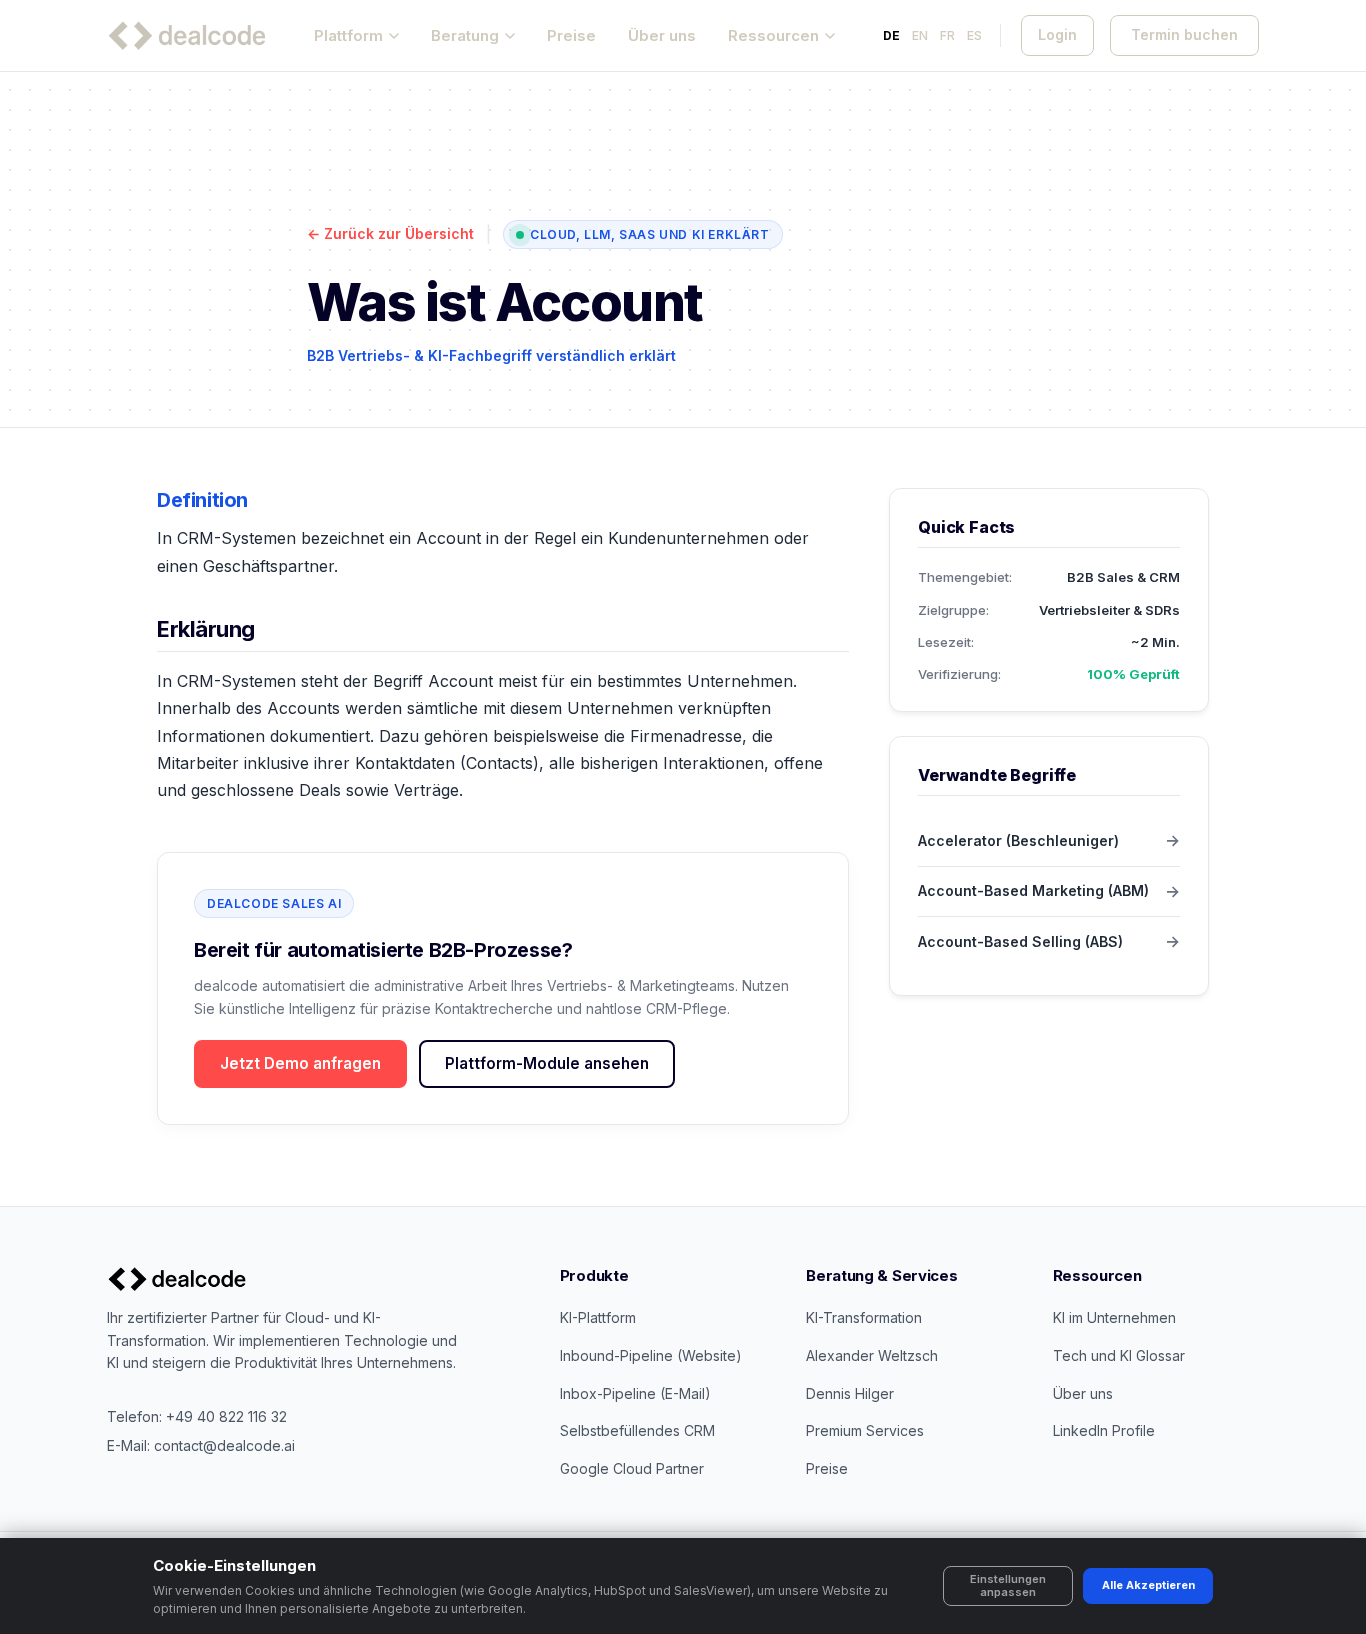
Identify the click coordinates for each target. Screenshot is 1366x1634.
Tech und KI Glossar (1119, 1355)
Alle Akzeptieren (1148, 1585)
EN (920, 35)
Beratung (465, 35)
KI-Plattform (598, 1317)
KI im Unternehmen (1114, 1317)
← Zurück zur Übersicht (390, 233)
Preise (571, 35)
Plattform (348, 35)
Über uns (662, 35)
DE (891, 35)
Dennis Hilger (850, 1393)
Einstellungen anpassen (1008, 1585)
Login (1057, 34)
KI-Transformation (864, 1317)
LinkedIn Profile (1104, 1430)
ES (974, 35)
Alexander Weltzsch (872, 1355)
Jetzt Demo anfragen (300, 1063)
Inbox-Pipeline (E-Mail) (635, 1393)
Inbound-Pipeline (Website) (651, 1355)
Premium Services (865, 1430)
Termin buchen (1184, 34)
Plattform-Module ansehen (547, 1063)
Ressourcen (773, 35)
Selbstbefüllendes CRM (637, 1430)
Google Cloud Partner (632, 1468)
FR (947, 35)
